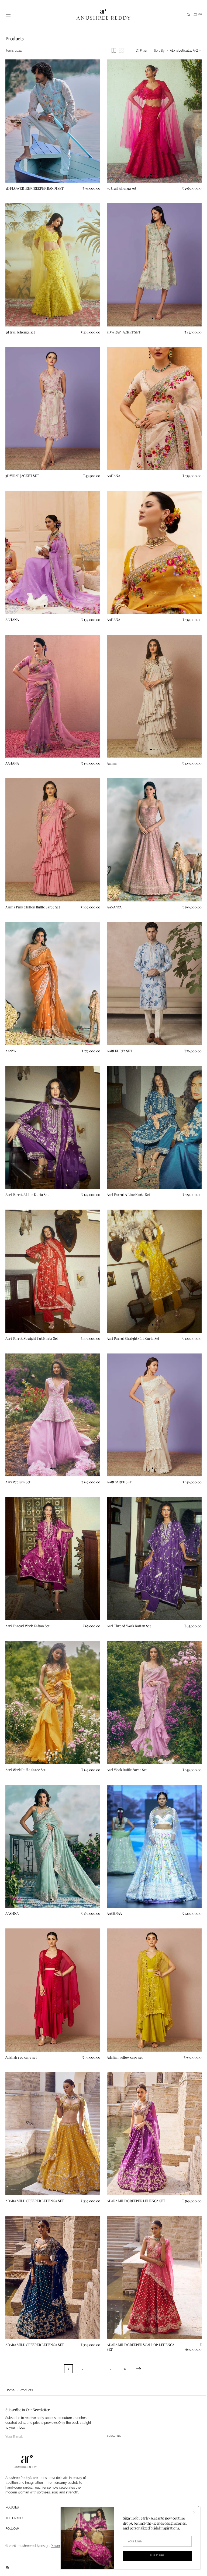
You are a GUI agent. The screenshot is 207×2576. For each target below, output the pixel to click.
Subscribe (114, 2436)
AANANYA (112, 891)
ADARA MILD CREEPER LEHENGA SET (35, 2161)
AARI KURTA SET (118, 1032)
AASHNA (12, 1879)
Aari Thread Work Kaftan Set (27, 1597)
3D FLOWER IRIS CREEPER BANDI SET (34, 185)
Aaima (110, 750)
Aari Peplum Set (18, 1456)
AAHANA (111, 468)
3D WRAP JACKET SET (122, 327)
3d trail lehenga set (120, 185)
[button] (8, 15)
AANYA (11, 1032)
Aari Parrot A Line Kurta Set (27, 1173)
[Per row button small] (117, 50)
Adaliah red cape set (21, 2020)
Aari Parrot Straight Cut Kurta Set (32, 1315)
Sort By (155, 51)
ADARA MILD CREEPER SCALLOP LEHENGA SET (139, 2305)
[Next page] (137, 2327)
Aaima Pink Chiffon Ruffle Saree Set (33, 891)
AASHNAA (112, 1879)
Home (10, 2390)
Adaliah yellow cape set (123, 2020)
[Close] (191, 2513)
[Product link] (52, 120)
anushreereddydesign (33, 2546)
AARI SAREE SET (117, 1456)
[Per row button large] (110, 50)
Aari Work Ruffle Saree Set (25, 1738)
